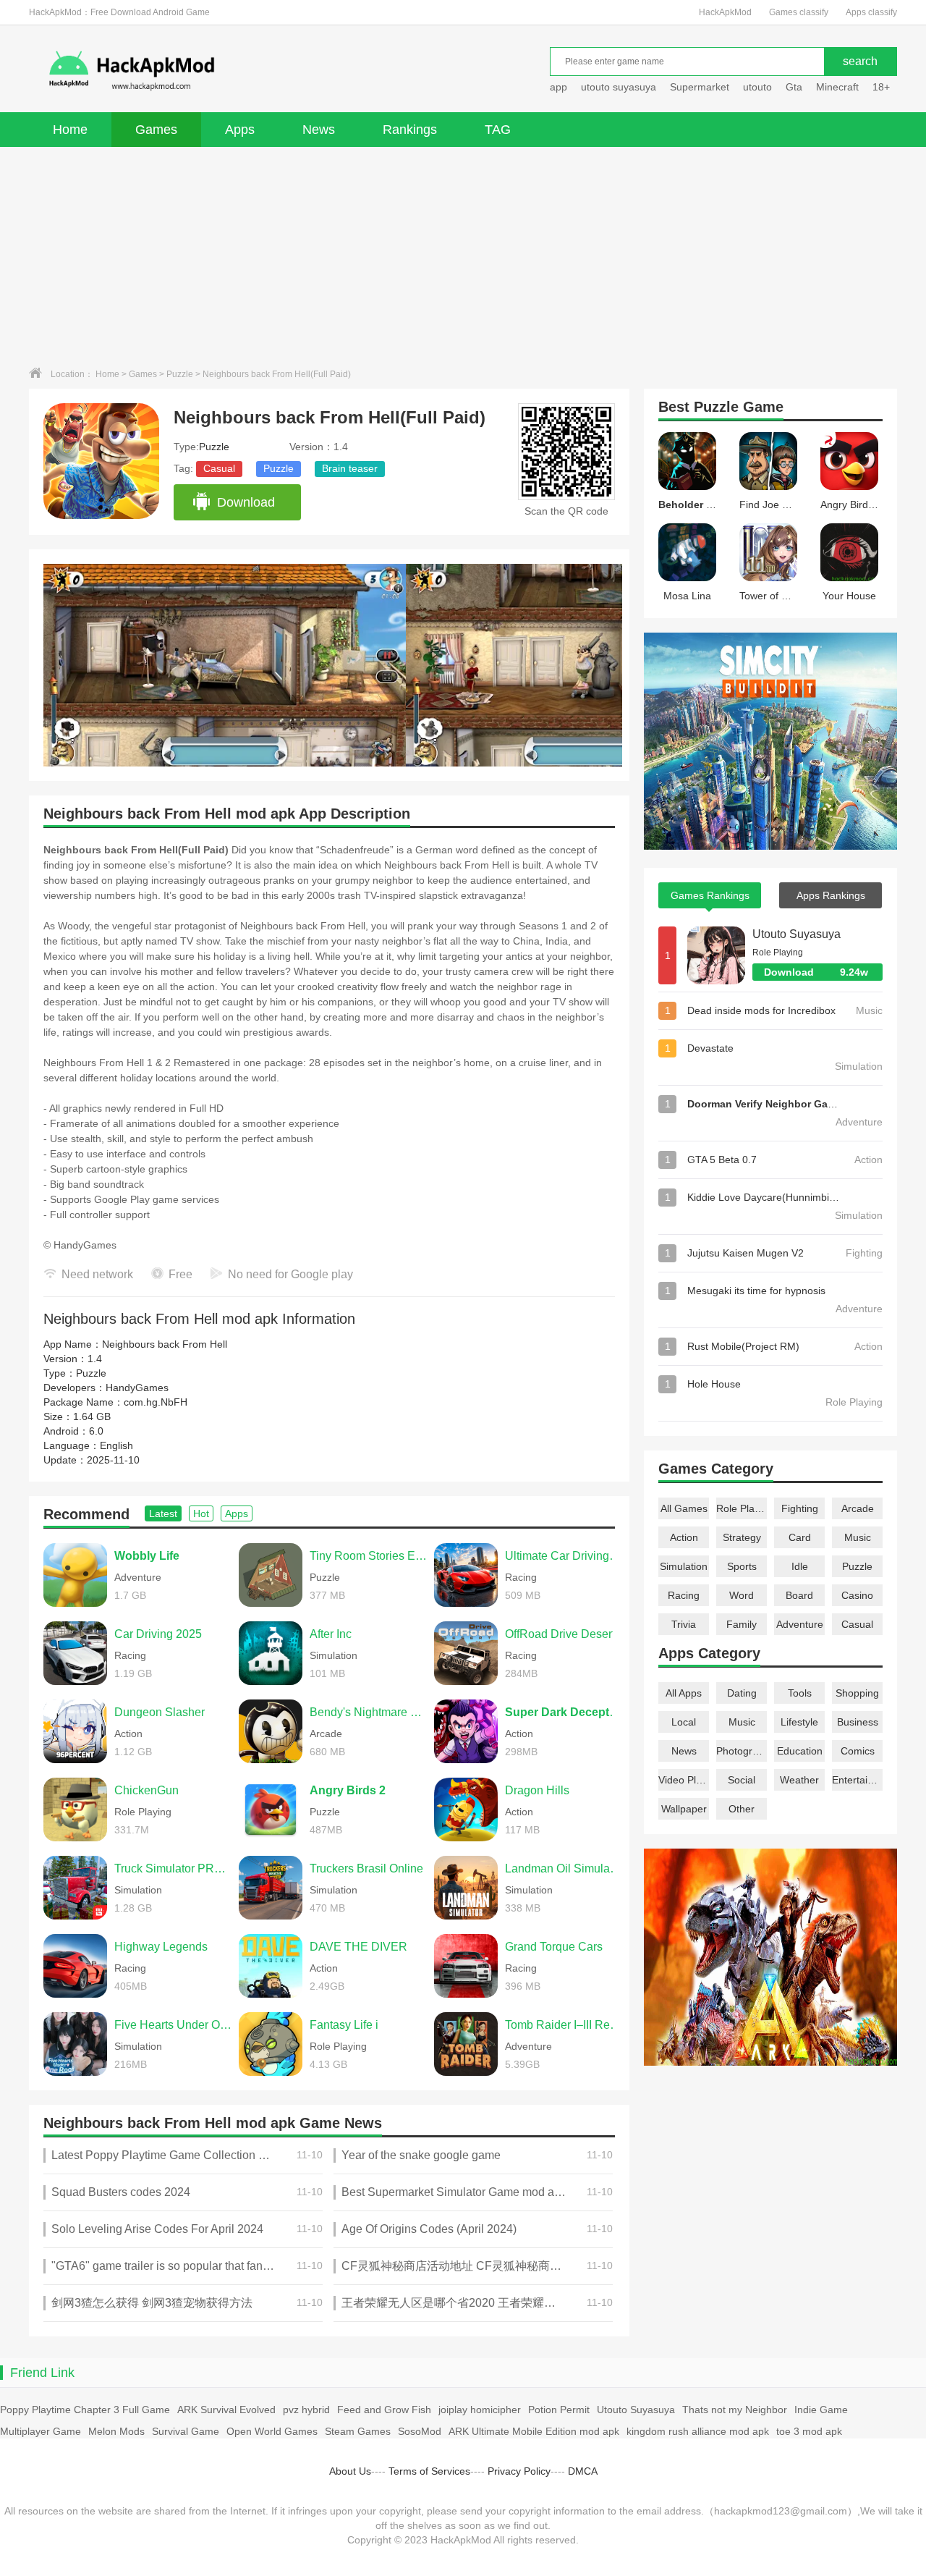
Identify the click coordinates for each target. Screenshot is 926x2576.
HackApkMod (725, 12)
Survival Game (186, 2431)
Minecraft (837, 87)
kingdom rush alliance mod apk (698, 2431)
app (558, 87)
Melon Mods (116, 2431)
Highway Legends (161, 1947)
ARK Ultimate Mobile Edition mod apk (534, 2431)
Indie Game (821, 2410)
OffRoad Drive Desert (560, 1634)
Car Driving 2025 (158, 1634)
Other (742, 1809)
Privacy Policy (519, 2471)
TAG (498, 130)
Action (684, 1537)
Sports (742, 1566)
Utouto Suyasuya (797, 934)
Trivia (684, 1624)
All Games (684, 1508)
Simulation (684, 1566)
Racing (684, 1595)
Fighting (800, 1508)
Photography (742, 1751)
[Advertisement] (463, 256)
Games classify (799, 12)
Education (800, 1751)
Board (799, 1595)
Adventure (800, 1624)
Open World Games (272, 2431)
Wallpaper (684, 1809)
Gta (794, 87)
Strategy (742, 1537)
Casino (857, 1595)
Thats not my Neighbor (735, 2410)
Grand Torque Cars (554, 1947)
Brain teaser (350, 468)
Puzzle (180, 374)
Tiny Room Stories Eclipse (368, 1556)
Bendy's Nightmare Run (368, 1712)
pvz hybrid (306, 2410)
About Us (350, 2471)
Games (156, 130)
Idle (800, 1566)
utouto (757, 87)
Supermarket (700, 87)
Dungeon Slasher (160, 1712)
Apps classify (871, 12)
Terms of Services (429, 2471)
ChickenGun (146, 1790)
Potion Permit (559, 2410)
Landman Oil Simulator (564, 1868)
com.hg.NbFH (156, 1402)
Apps (240, 130)
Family (742, 1624)
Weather (799, 1780)
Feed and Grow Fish (384, 2410)
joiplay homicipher (480, 2410)
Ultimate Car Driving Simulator (564, 1556)
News (319, 130)
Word (742, 1595)
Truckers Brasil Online (366, 1868)
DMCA (583, 2471)
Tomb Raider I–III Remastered (564, 2025)
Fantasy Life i (344, 2025)
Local (684, 1722)
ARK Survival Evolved (226, 2410)
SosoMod (420, 2431)
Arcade (858, 1508)
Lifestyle (799, 1722)
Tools (800, 1693)
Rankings (410, 130)
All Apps (684, 1693)
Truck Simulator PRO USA (173, 1868)
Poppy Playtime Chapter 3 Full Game (85, 2410)
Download (246, 502)
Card (800, 1537)
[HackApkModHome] (236, 71)
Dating (742, 1693)
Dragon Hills (537, 1790)
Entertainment (857, 1780)
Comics (858, 1751)
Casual (219, 468)
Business (858, 1722)
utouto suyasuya (619, 87)
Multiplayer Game (41, 2431)
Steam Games (358, 2431)
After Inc (331, 1634)
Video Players (684, 1780)
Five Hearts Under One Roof (173, 2025)
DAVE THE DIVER (358, 1947)
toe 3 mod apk (809, 2431)
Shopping (857, 1693)
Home (70, 130)
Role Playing (742, 1508)
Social (742, 1780)
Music (858, 1537)
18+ (881, 87)
